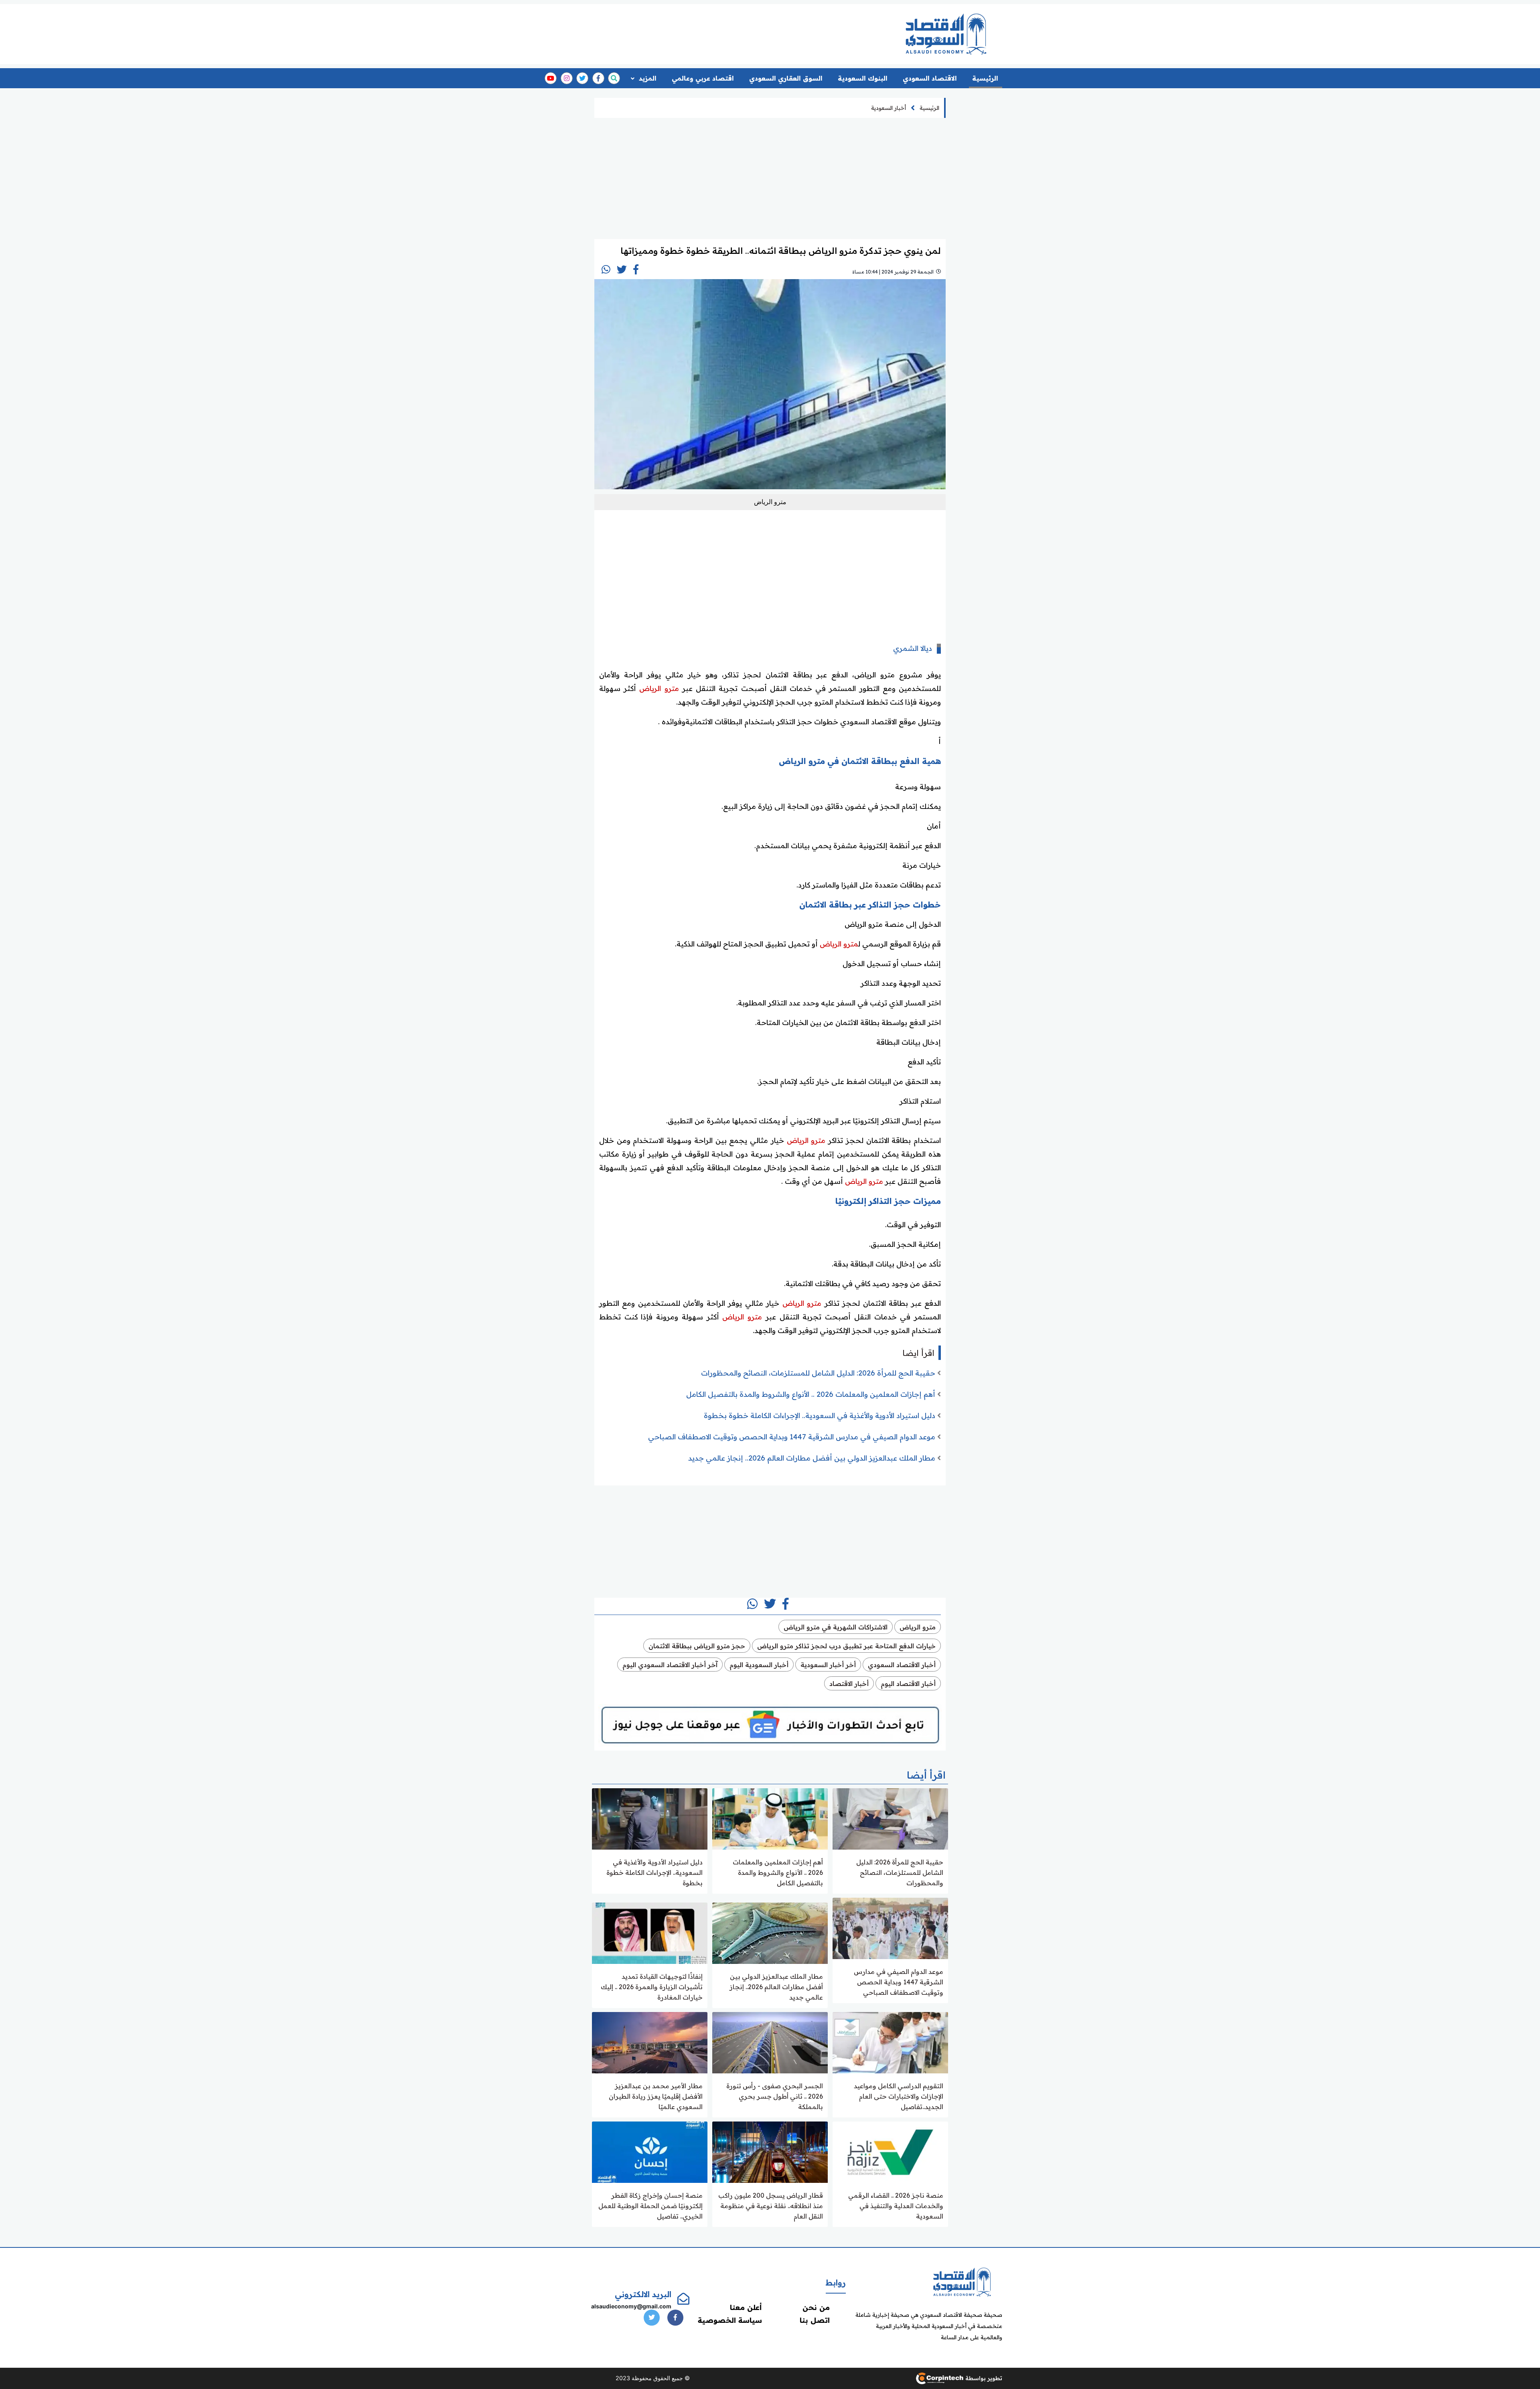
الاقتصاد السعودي (930, 78)
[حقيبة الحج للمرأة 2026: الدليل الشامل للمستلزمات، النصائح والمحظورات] (890, 1818)
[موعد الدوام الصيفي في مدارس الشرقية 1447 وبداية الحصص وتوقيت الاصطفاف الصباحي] (890, 1928)
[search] (614, 78)
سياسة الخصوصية (730, 2320)
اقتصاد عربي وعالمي (703, 78)
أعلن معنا (746, 2307)
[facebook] (598, 78)
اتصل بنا (815, 2320)
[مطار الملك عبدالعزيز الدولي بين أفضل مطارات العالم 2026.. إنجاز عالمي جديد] (770, 1932)
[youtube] (551, 78)
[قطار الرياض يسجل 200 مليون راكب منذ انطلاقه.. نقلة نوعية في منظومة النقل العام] (770, 2151)
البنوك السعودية (863, 78)
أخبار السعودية (889, 108)
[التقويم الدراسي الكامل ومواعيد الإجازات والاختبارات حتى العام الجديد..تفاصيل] (890, 2042)
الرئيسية (985, 78)
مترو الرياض (659, 688)
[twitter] (582, 78)
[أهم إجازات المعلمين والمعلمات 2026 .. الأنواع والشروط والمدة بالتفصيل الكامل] (770, 1818)
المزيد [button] (647, 78)
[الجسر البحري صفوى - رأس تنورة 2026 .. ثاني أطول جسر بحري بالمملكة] (770, 2042)
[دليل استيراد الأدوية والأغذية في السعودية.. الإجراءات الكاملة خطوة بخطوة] (650, 1818)
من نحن (816, 2307)
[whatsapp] (606, 269)
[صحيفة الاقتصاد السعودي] (946, 34)
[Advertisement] (739, 31)
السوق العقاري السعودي (786, 78)
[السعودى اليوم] (962, 2281)
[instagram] (567, 78)
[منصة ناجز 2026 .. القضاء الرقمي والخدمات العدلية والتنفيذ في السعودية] (890, 2151)
